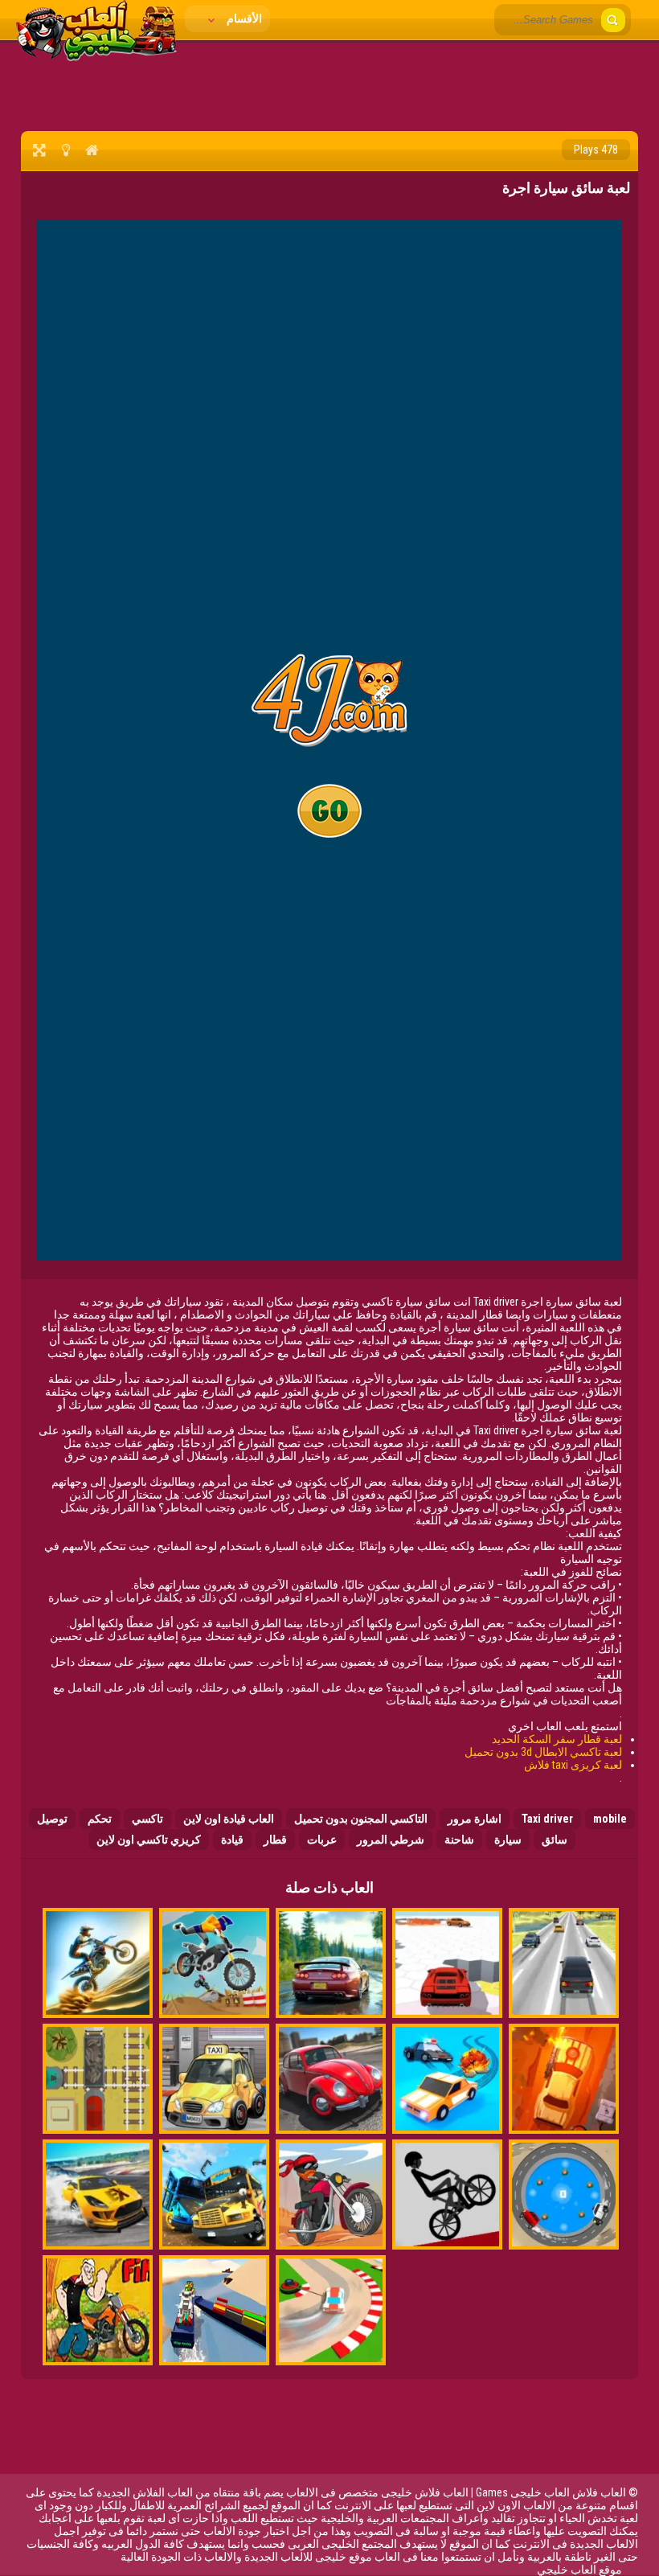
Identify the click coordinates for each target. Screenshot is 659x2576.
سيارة (508, 1840)
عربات (322, 1840)
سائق (555, 1840)
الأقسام (243, 18)
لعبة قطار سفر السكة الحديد (557, 1739)
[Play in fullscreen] (39, 150)
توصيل (52, 1819)
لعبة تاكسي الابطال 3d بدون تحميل (543, 1752)
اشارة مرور (475, 1819)
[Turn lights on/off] (65, 150)
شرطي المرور (391, 1840)
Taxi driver (547, 1819)
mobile (610, 1819)
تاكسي (147, 1819)
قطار (275, 1840)
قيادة (232, 1840)
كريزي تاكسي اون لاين (149, 1840)
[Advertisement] (329, 84)
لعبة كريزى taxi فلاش (573, 1765)
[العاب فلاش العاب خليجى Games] (96, 57)
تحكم (100, 1819)
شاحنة (459, 1840)
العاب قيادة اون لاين (229, 1819)
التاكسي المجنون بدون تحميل (361, 1819)
